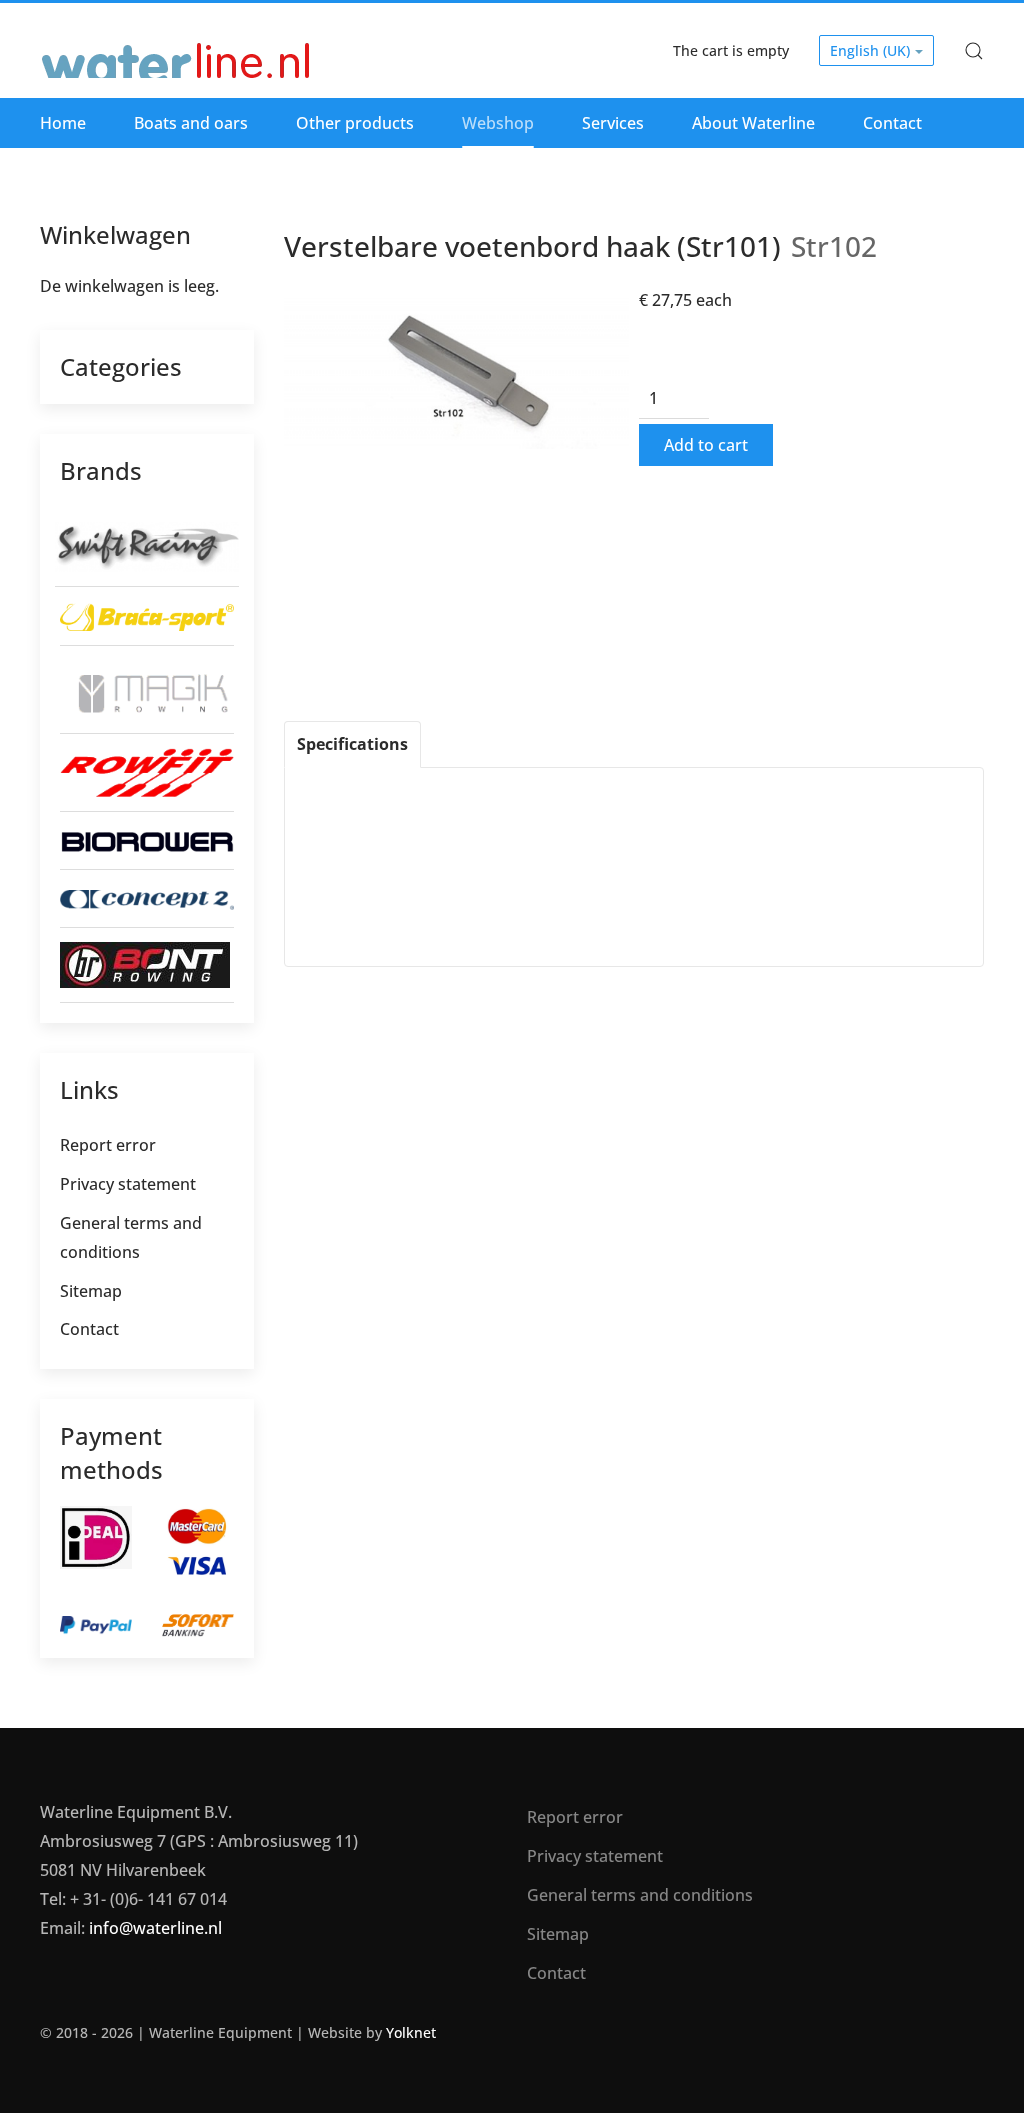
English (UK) (872, 50)
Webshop (498, 123)
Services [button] (613, 123)
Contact (892, 123)
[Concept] (147, 898)
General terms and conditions (131, 1237)
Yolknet (411, 2032)
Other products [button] (355, 123)
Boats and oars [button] (191, 123)
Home (63, 123)
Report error (108, 1145)
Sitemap (91, 1291)
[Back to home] (177, 50)
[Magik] (147, 688)
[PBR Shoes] (145, 963)
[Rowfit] (147, 771)
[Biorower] (147, 840)
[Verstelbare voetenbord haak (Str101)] (456, 371)
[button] (974, 51)
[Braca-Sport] (147, 615)
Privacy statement (128, 1184)
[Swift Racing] (147, 545)
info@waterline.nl (155, 1928)
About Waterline (753, 123)
